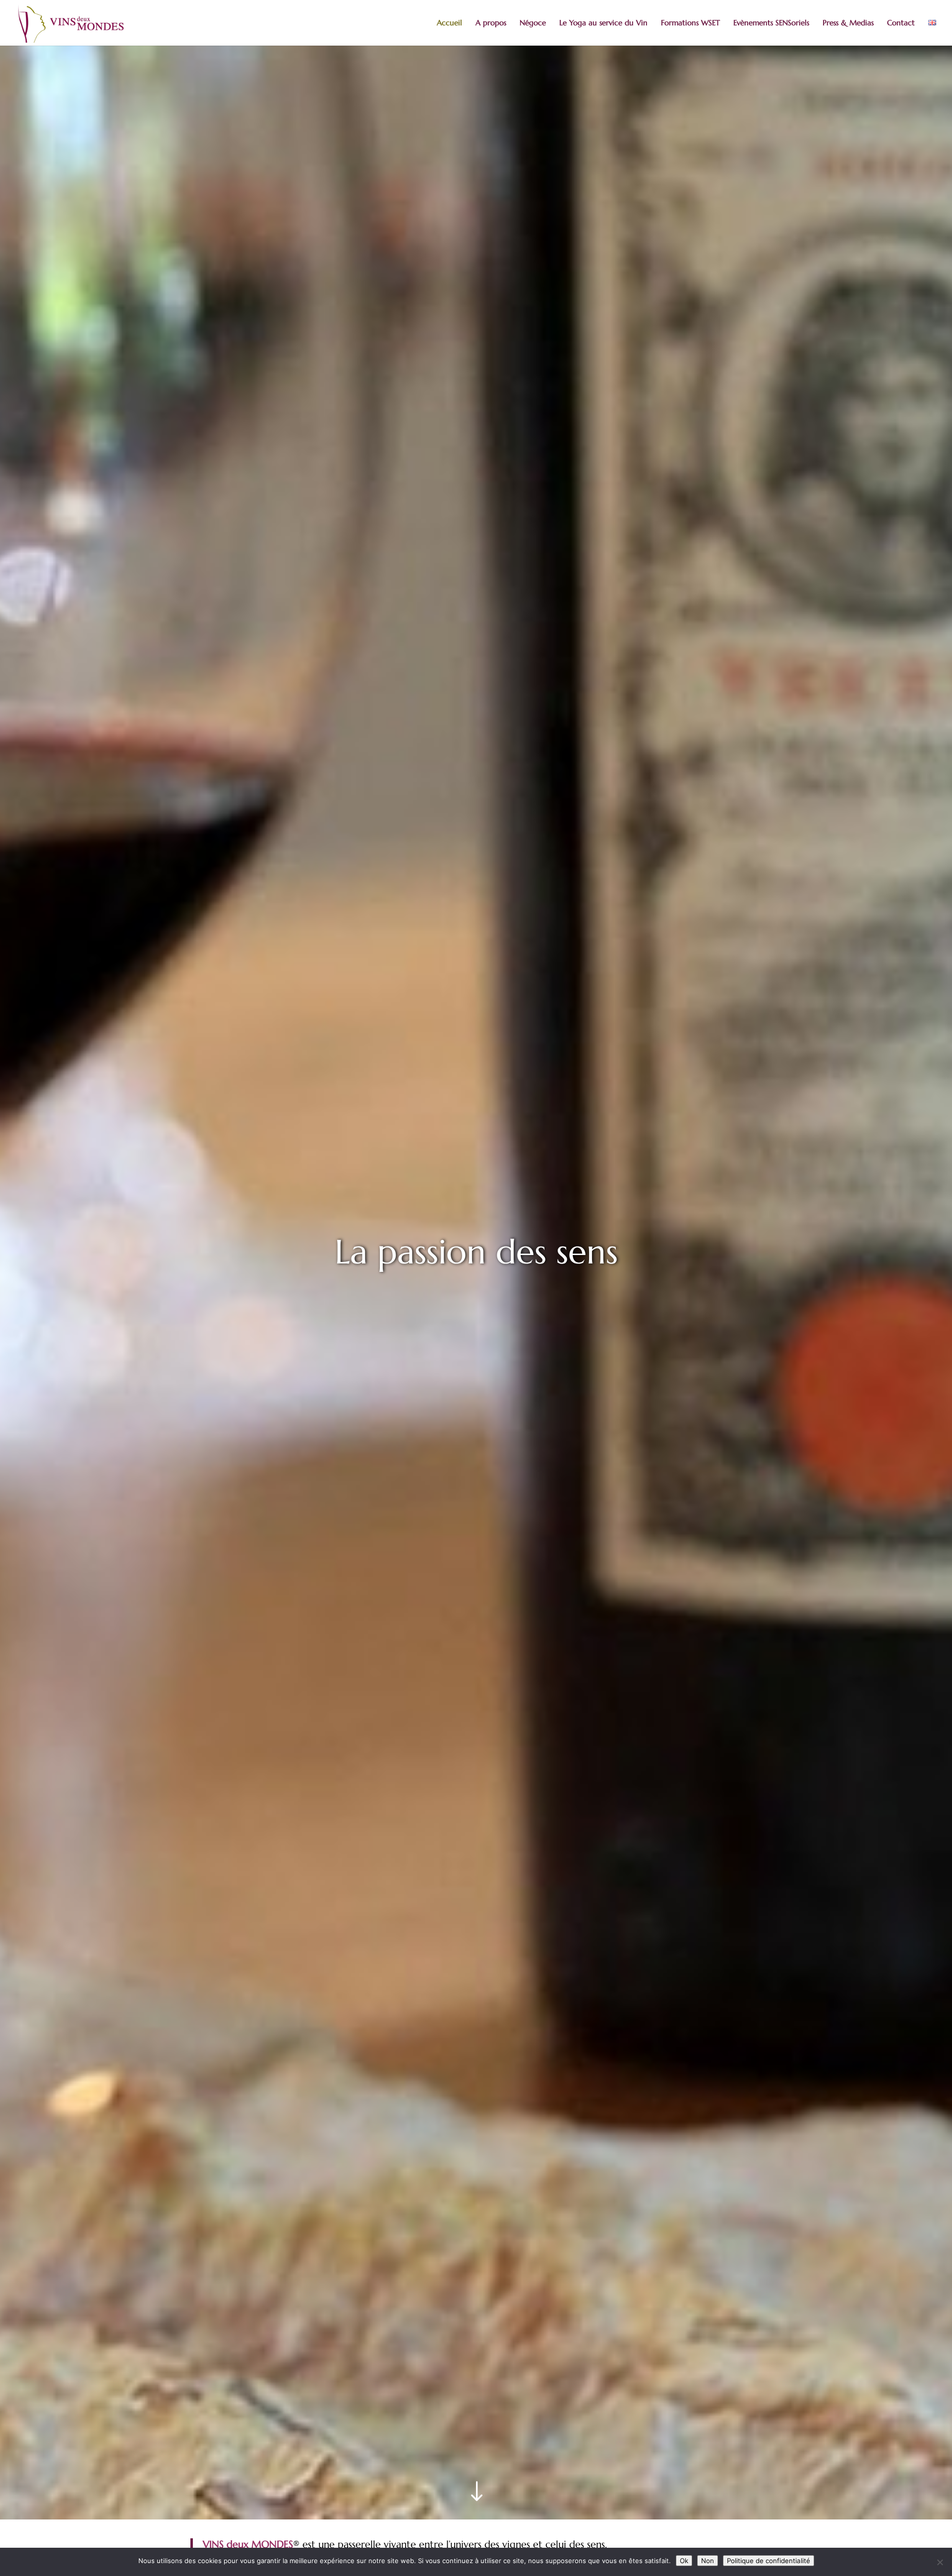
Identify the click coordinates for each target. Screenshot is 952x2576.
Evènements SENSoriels (771, 23)
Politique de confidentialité (769, 2561)
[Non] (940, 2562)
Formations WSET (690, 23)
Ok (684, 2561)
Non (708, 2561)
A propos (491, 23)
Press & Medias (848, 23)
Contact (901, 23)
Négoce (533, 23)
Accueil (449, 23)
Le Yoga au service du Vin (603, 23)
